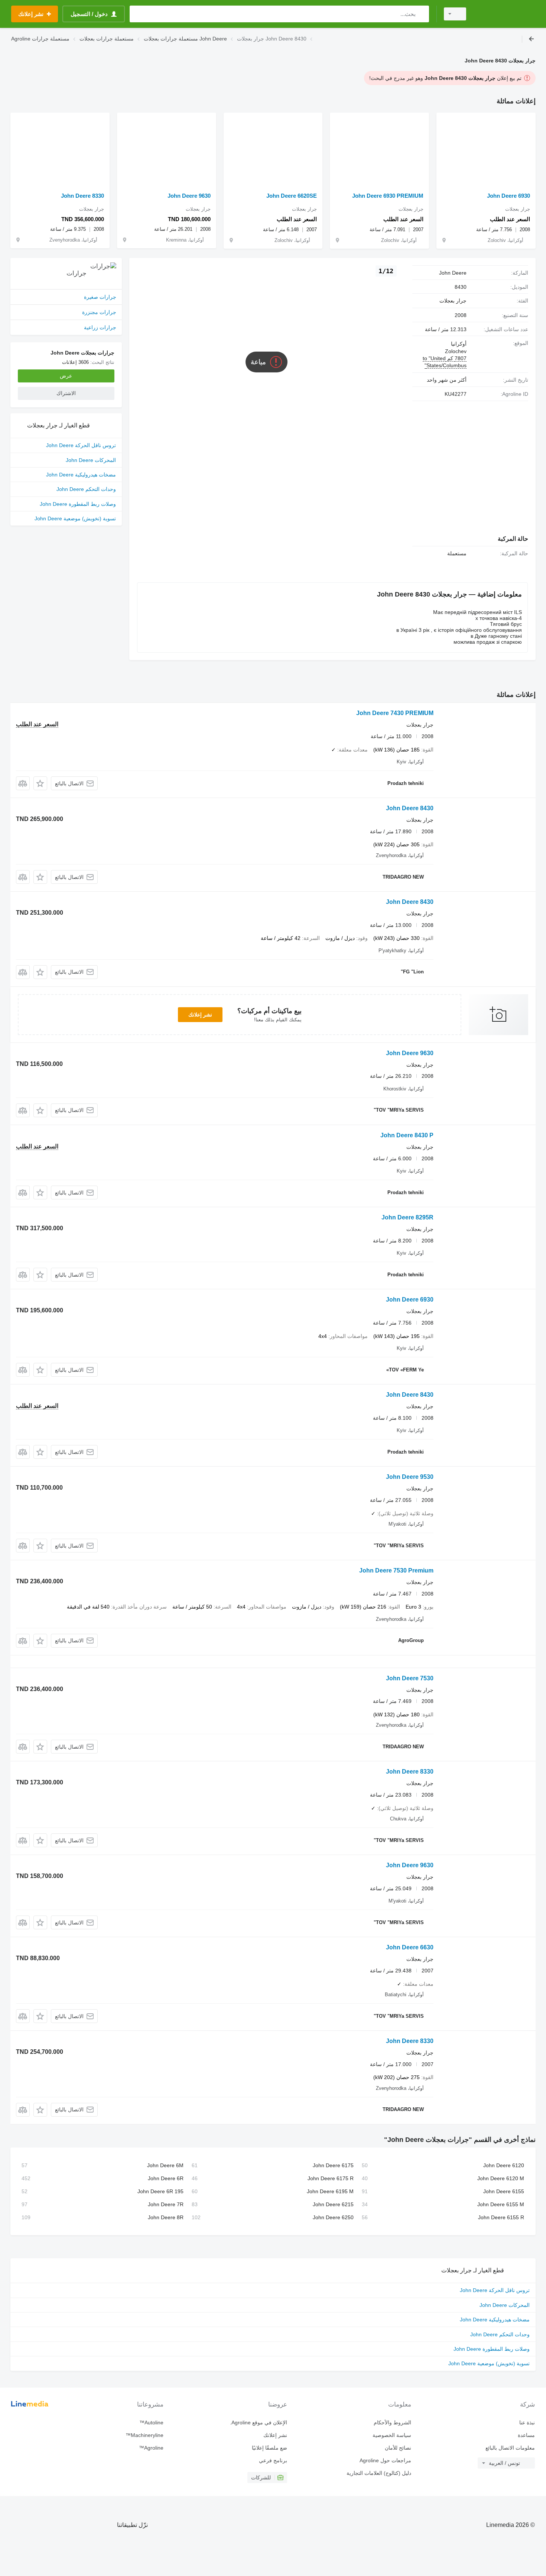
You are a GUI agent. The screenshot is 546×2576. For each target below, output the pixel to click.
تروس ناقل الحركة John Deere (81, 445)
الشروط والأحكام (392, 2423)
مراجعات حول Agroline (385, 2460)
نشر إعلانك (200, 1015)
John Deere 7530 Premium (396, 1570)
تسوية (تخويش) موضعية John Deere (75, 518)
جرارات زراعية (100, 327)
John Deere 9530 (410, 1477)
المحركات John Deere (91, 460)
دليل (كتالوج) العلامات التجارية (379, 2473)
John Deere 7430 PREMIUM (395, 713)
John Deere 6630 (410, 1947)
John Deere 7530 (410, 1678)
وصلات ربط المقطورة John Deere (78, 504)
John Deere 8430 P (407, 1135)
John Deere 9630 (189, 196)
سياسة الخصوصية (392, 2435)
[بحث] (422, 14)
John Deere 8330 (82, 196)
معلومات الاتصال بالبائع (510, 2448)
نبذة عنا (527, 2423)
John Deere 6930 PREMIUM (388, 196)
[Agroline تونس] (505, 14)
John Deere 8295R (407, 1217)
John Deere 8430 (410, 808)
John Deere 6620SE (292, 196)
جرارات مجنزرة (99, 312)
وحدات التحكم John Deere (86, 489)
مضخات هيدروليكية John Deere (81, 475)
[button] (40, 783)
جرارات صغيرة (100, 297)
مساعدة (526, 2435)
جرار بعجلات (453, 301)
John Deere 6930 (508, 196)
